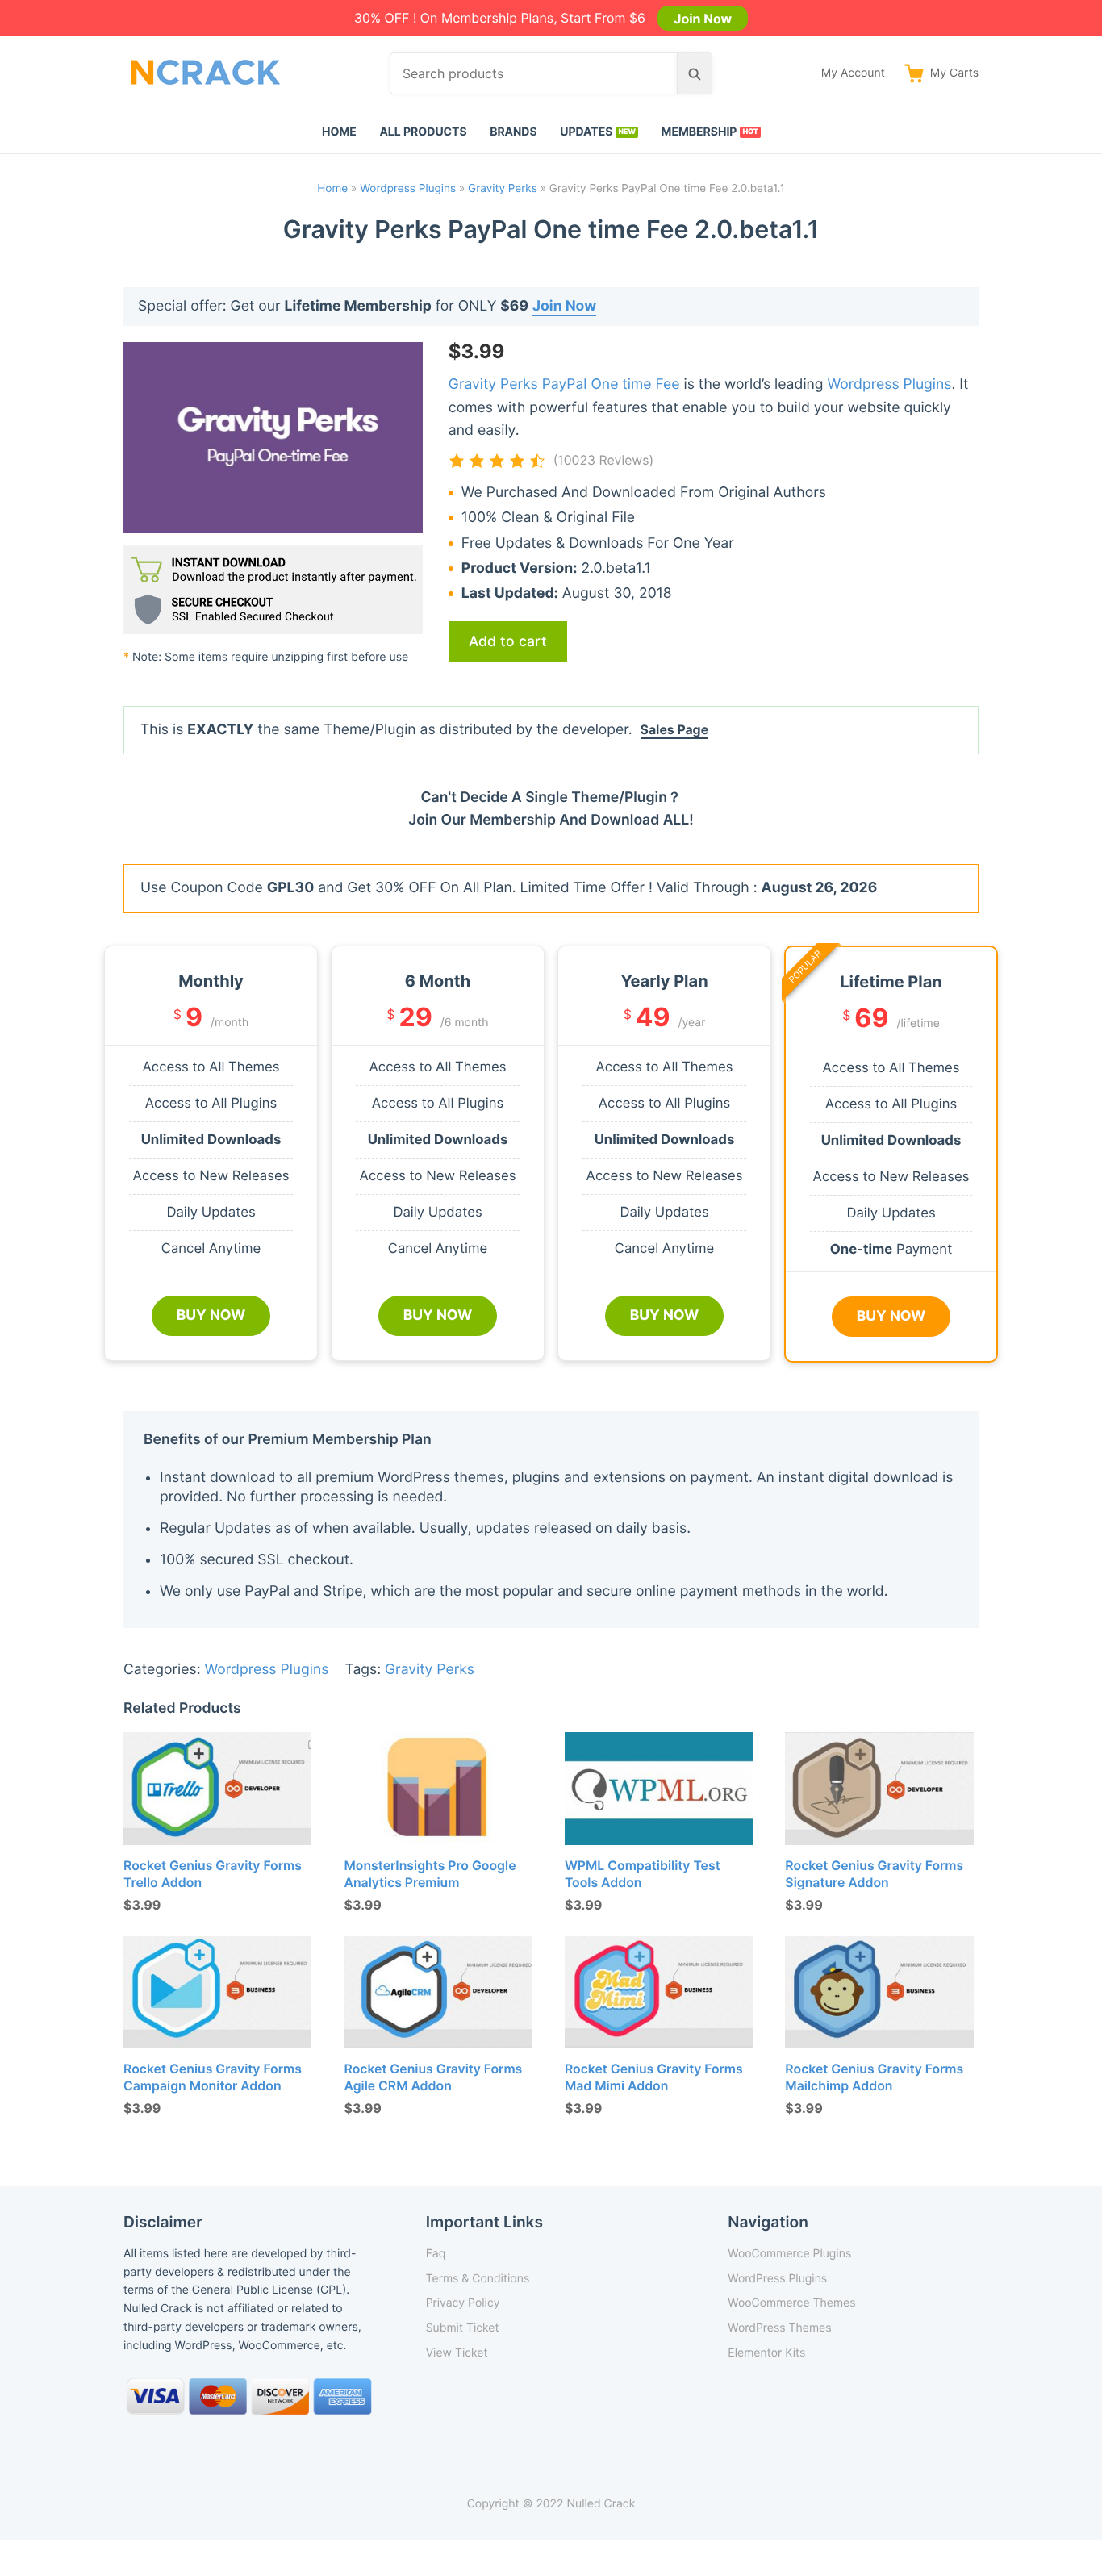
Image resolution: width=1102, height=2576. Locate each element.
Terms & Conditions (478, 2279)
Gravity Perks (503, 189)
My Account (853, 73)
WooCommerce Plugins (789, 2254)
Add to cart (508, 641)
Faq (436, 2254)
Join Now (703, 18)
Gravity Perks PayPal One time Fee (564, 384)
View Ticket (457, 2353)
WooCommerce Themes (791, 2303)
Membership (699, 132)
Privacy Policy (463, 2303)
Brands (513, 132)
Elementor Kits (766, 2353)
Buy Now (211, 1315)
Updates (586, 132)
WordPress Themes (779, 2328)
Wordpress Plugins (408, 189)
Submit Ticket (463, 2328)
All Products (423, 132)
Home (339, 132)
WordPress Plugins (777, 2279)
